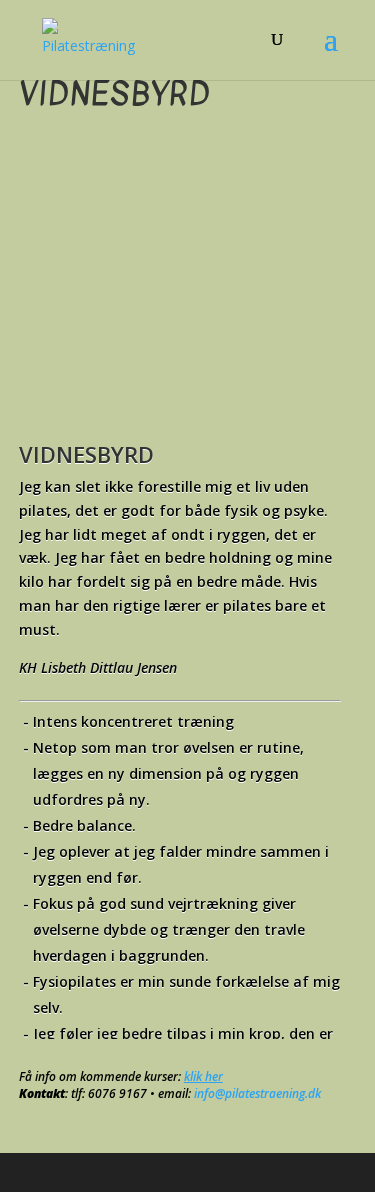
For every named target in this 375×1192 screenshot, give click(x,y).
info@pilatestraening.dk (257, 1093)
